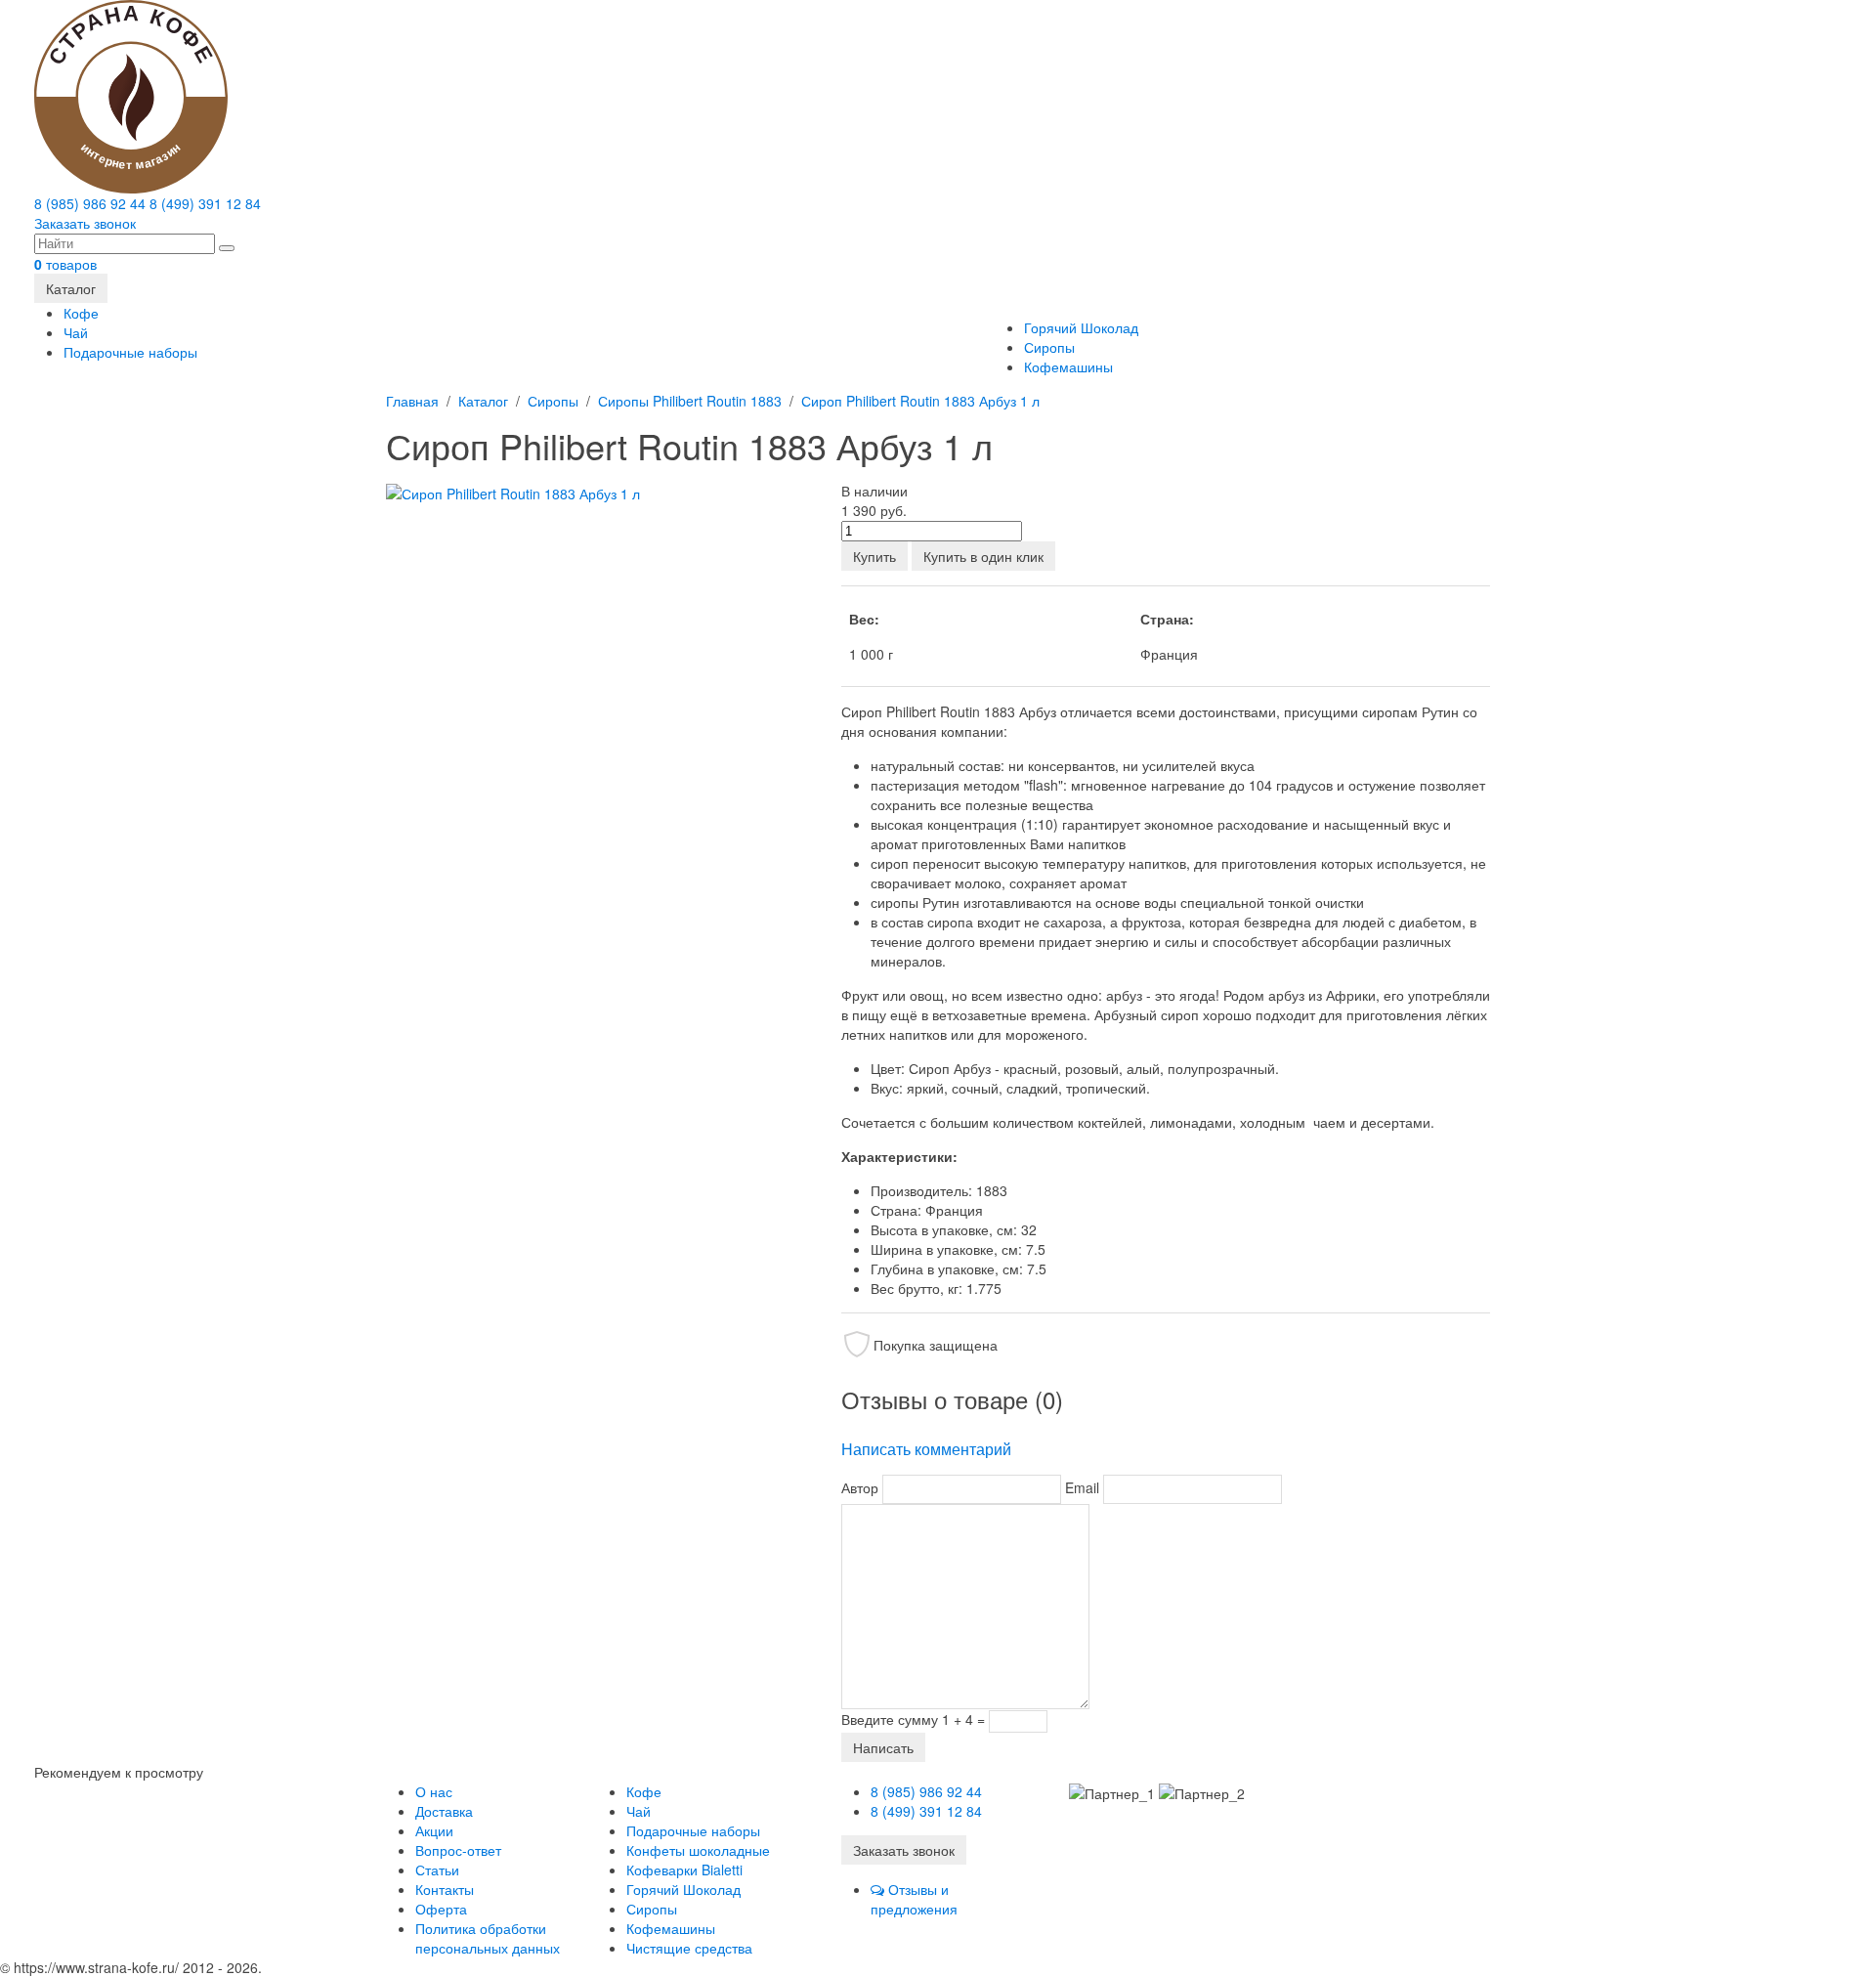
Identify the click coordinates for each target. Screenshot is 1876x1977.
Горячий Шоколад (1081, 327)
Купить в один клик (983, 556)
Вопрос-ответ (458, 1850)
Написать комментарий (926, 1449)
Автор (860, 1487)
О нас (434, 1791)
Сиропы (1049, 347)
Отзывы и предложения (914, 1899)
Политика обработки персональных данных (488, 1938)
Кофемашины (1068, 366)
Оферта (441, 1909)
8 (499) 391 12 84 (205, 203)
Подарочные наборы (130, 352)
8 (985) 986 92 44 (90, 203)
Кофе (81, 313)
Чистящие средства (689, 1948)
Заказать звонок (85, 223)
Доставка (444, 1811)
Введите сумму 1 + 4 (907, 1719)
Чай (76, 332)
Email (1082, 1487)
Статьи (437, 1870)
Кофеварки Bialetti (684, 1870)
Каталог (71, 288)
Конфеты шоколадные (698, 1850)
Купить (874, 556)
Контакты (445, 1889)
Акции (434, 1830)
